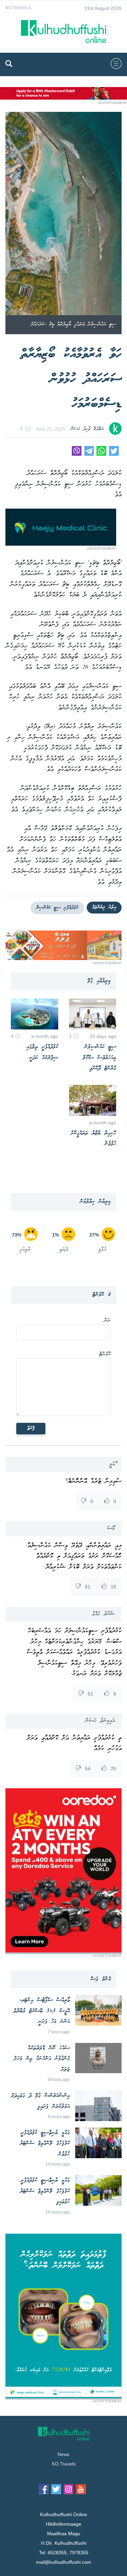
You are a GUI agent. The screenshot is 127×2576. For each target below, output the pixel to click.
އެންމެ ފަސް (101, 1979)
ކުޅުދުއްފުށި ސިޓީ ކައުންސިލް (57, 908)
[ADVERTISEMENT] (63, 98)
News (63, 2454)
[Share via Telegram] (89, 454)
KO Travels (18, 8)
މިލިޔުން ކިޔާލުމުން (95, 1202)
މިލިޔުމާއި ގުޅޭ (99, 981)
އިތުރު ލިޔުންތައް (104, 907)
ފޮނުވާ (31, 1429)
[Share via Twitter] (114, 454)
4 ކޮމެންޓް (102, 1295)
